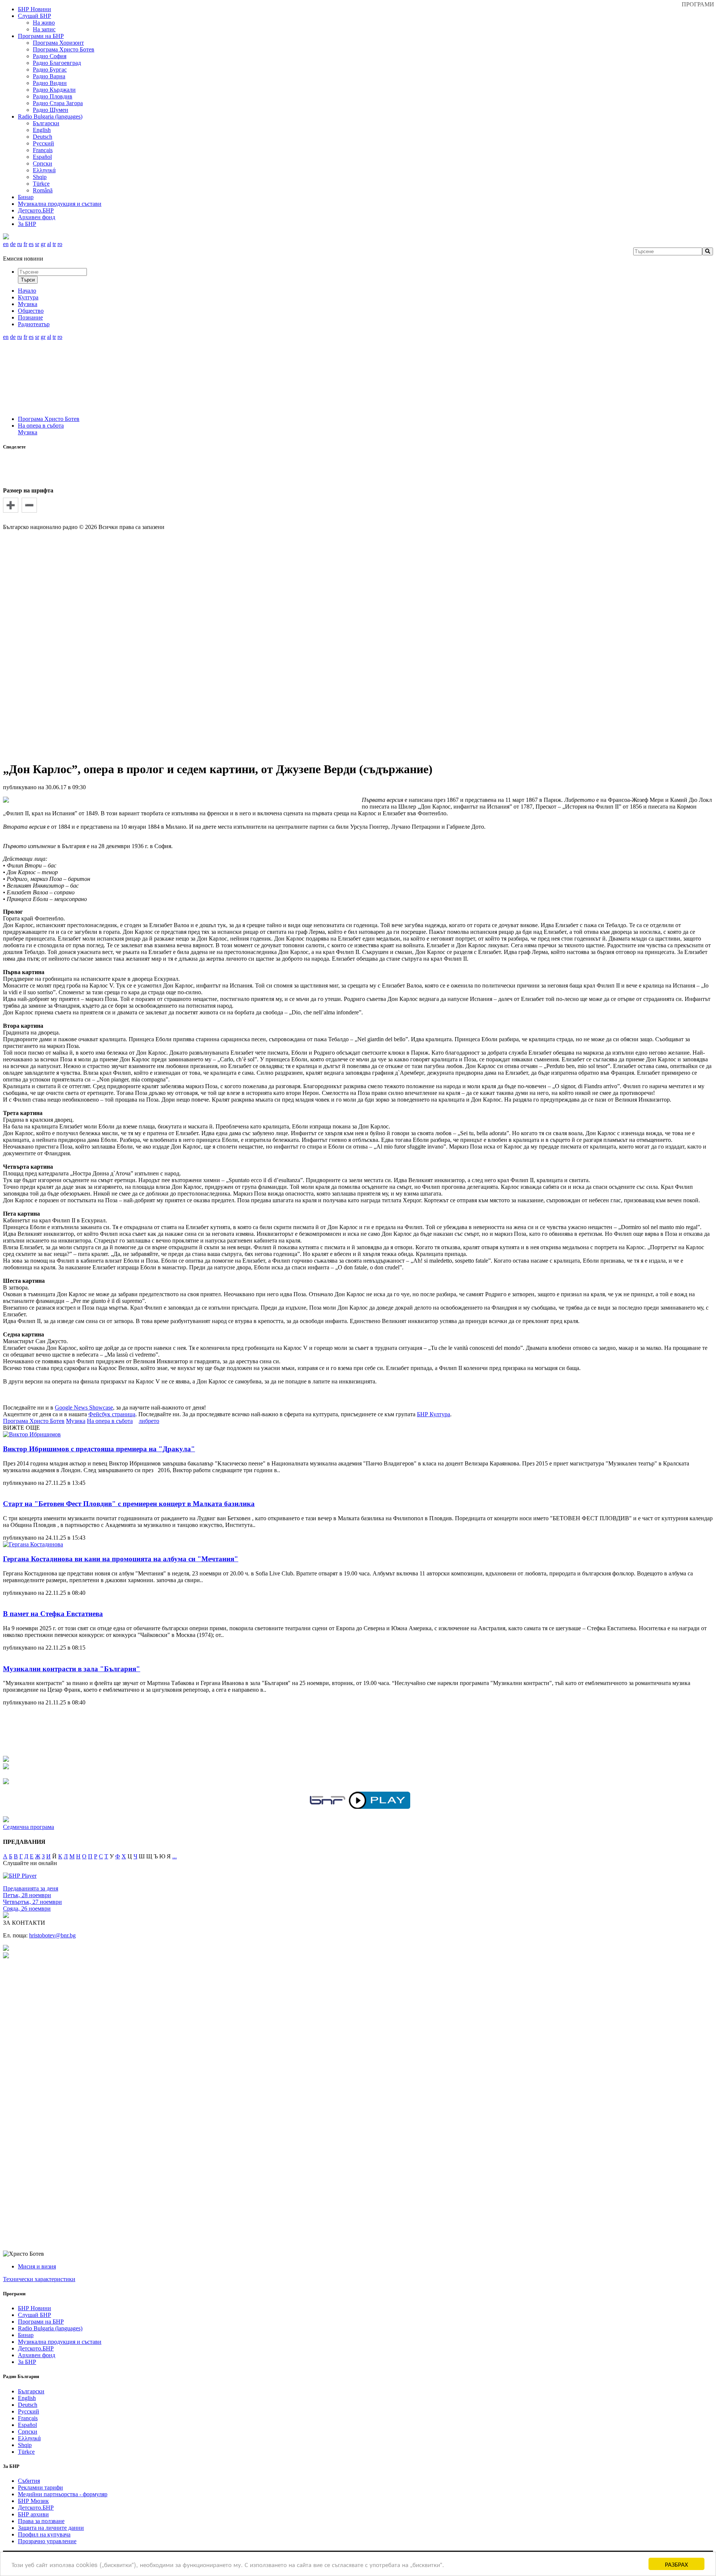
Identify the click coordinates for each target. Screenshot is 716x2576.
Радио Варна (49, 76)
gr (43, 244)
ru (20, 244)
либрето (149, 1421)
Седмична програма (29, 1827)
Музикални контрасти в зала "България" (72, 1669)
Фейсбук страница (112, 1414)
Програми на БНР (41, 36)
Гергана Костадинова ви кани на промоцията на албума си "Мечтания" (121, 1559)
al (49, 244)
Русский (43, 143)
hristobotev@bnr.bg (52, 1935)
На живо (44, 23)
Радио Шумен (51, 110)
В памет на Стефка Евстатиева (53, 1614)
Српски (43, 163)
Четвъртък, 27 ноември (32, 1902)
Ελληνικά (44, 170)
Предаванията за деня (31, 1888)
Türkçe (41, 184)
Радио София (50, 56)
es (31, 244)
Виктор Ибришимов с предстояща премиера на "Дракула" (99, 1449)
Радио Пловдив (53, 96)
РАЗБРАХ (676, 2564)
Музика (28, 432)
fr (25, 244)
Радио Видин (50, 83)
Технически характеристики (39, 2279)
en (6, 244)
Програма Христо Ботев (64, 49)
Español (42, 157)
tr (54, 244)
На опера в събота (41, 426)
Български (46, 123)
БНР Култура (434, 1414)
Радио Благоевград (57, 63)
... (175, 1856)
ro (60, 244)
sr (37, 244)
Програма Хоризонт (58, 43)
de (13, 244)
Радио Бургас (50, 70)
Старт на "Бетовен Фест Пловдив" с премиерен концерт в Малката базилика (129, 1504)
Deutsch (43, 137)
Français (43, 150)
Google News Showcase (84, 1407)
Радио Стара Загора (58, 103)
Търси (28, 280)
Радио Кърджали (54, 90)
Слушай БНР (34, 16)
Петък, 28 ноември (27, 1895)
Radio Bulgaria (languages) (50, 116)
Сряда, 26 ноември (27, 1909)
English (42, 130)
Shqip (40, 177)
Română (43, 190)
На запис (44, 29)
